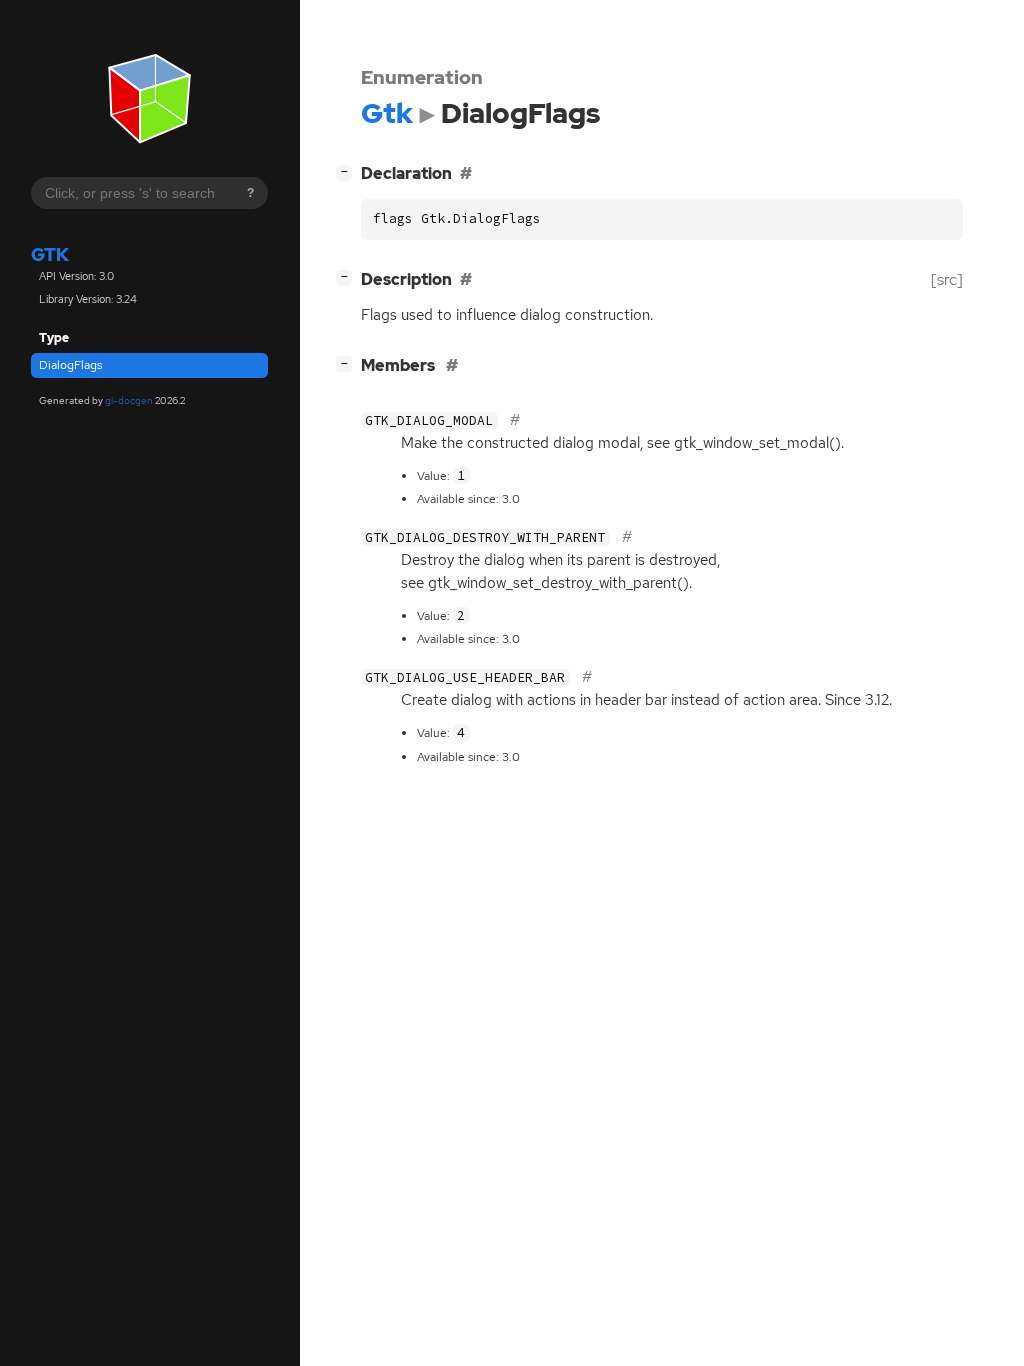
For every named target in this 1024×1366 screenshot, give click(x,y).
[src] (947, 279)
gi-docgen (129, 400)
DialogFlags (70, 365)
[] (348, 171)
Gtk (50, 254)
